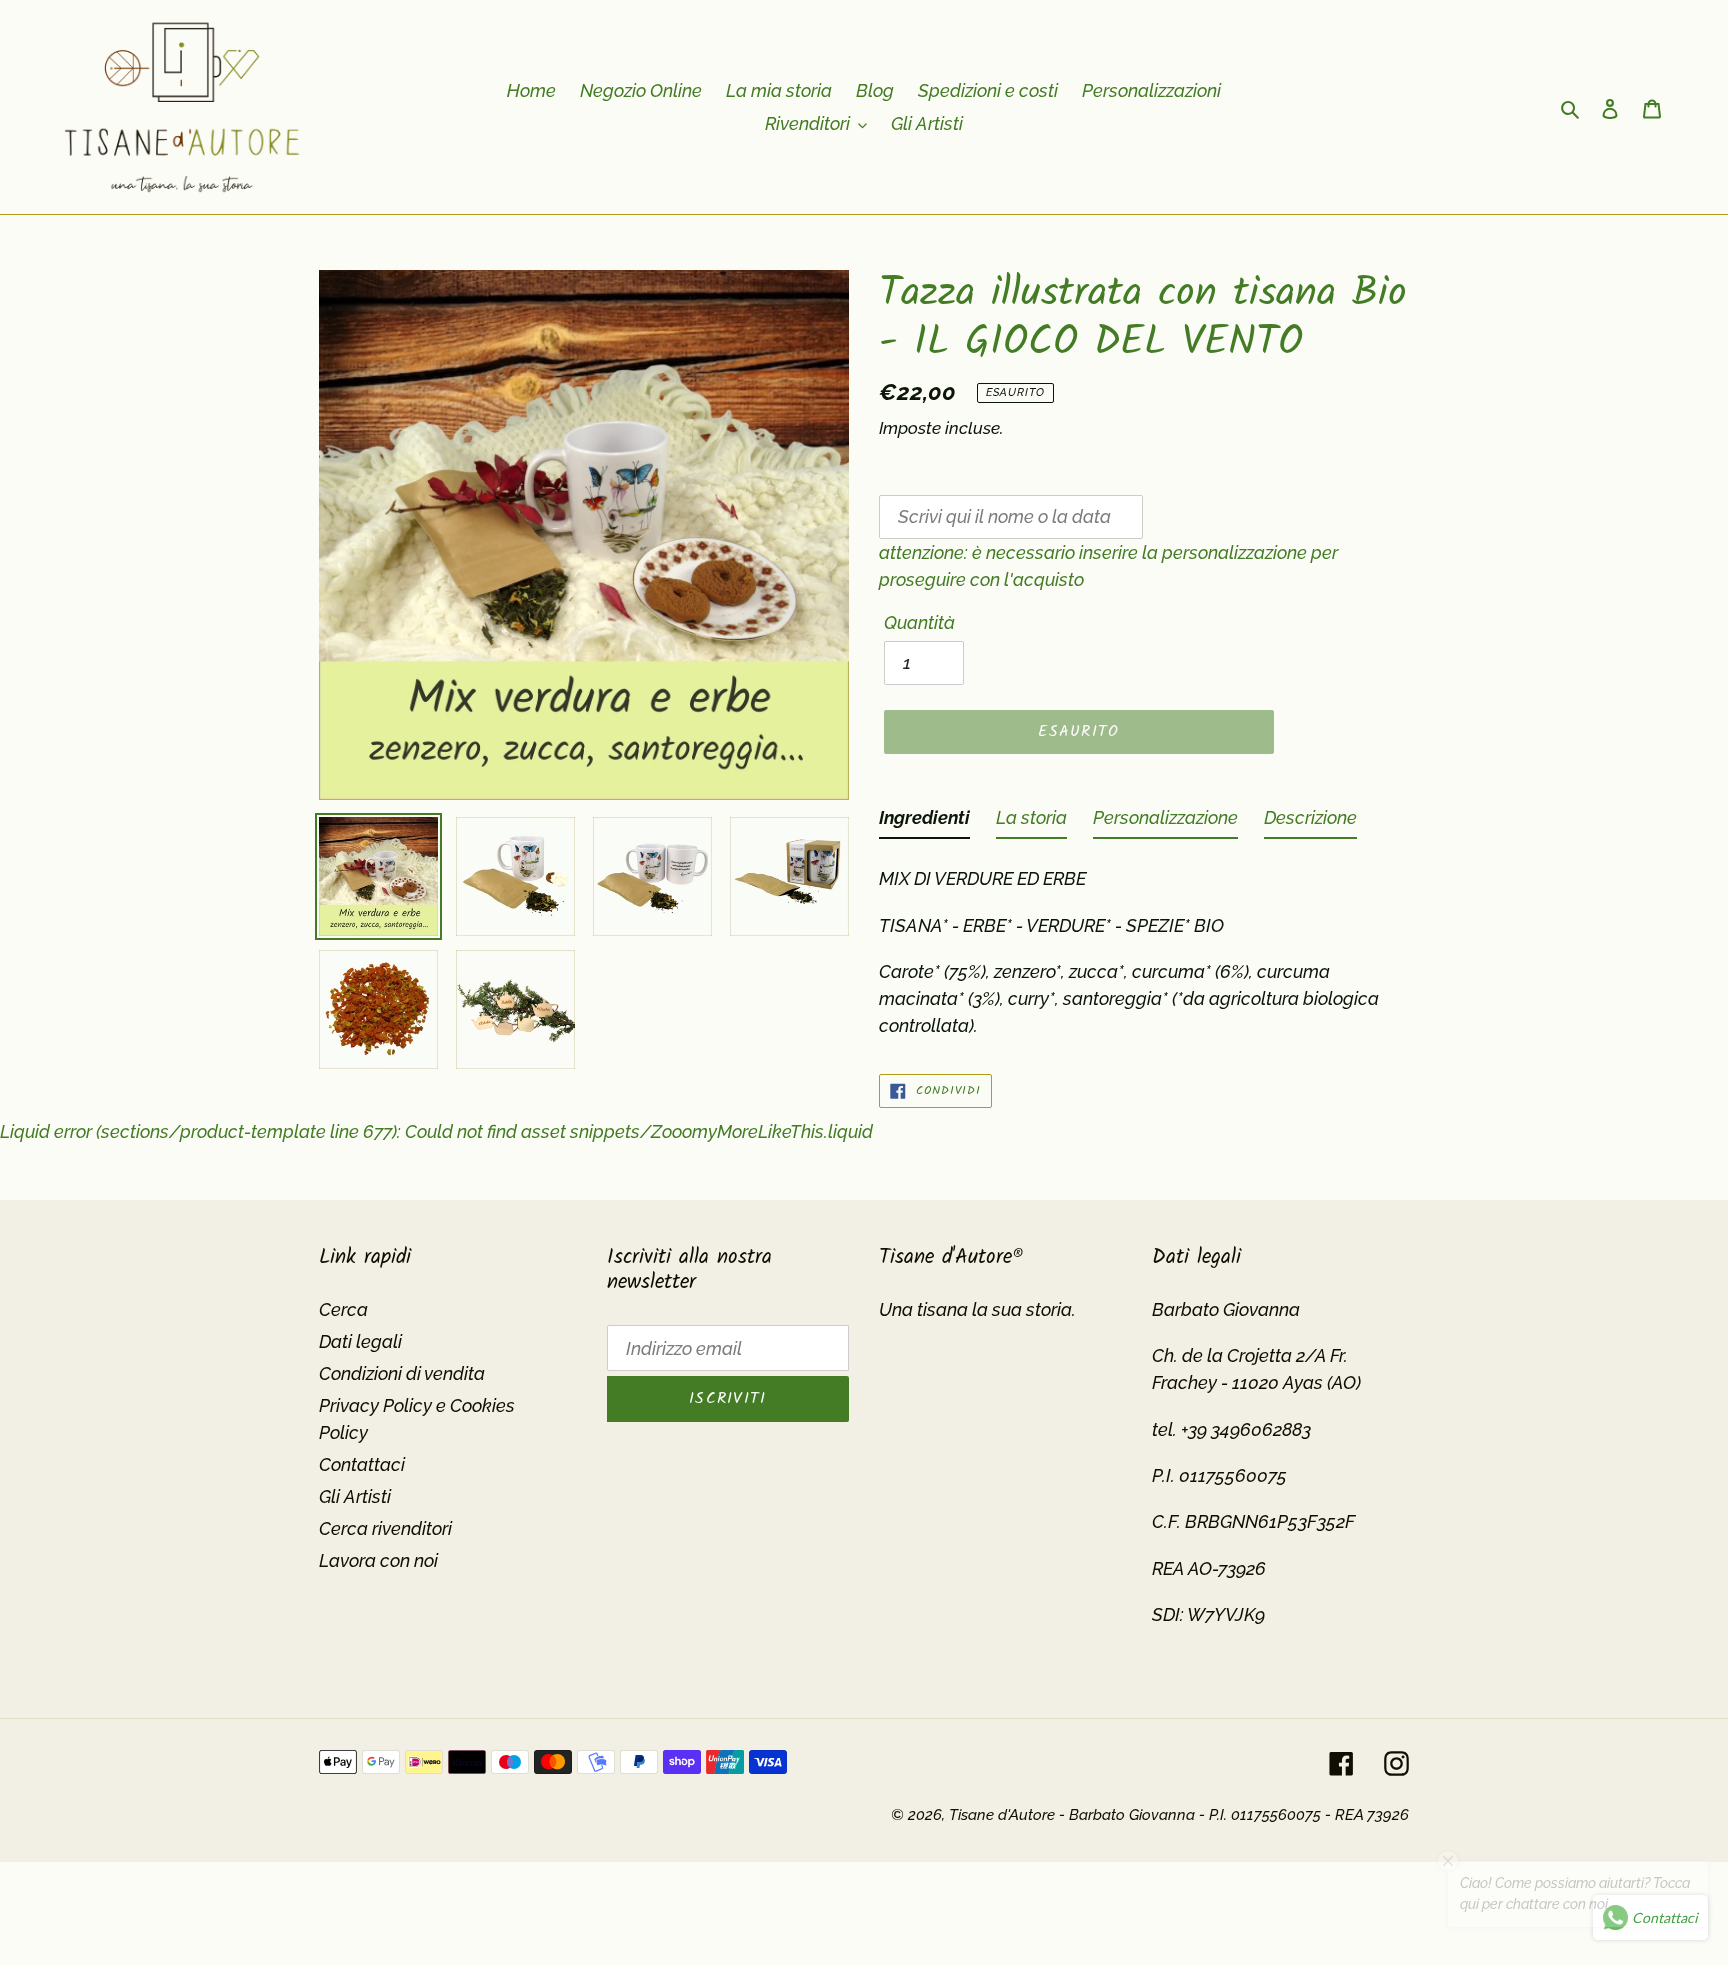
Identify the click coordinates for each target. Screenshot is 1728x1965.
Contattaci (362, 1464)
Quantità (919, 622)
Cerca (343, 1309)
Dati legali (360, 1341)
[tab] (924, 821)
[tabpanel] (1144, 946)
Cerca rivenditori (385, 1528)
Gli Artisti (355, 1496)
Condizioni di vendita (402, 1373)
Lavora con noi (378, 1560)
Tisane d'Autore (1002, 1815)
